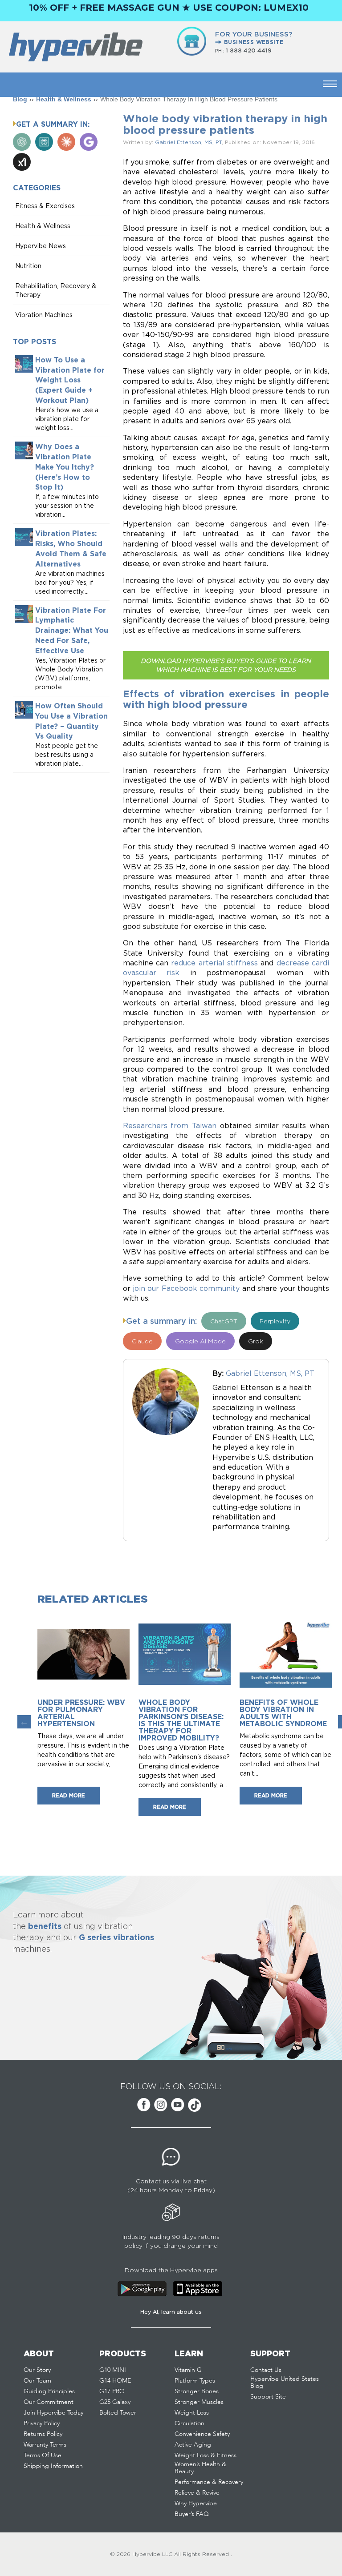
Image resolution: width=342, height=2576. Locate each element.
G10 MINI (113, 2370)
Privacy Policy (42, 2423)
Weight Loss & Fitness (206, 2455)
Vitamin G (188, 2370)
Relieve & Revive (197, 2493)
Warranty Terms (45, 2445)
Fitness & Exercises (45, 206)
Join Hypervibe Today (53, 2413)
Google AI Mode (200, 1341)
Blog (20, 99)
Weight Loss (192, 2413)
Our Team (37, 2381)
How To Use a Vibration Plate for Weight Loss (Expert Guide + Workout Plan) (70, 380)
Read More (69, 1795)
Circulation (189, 2423)
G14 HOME (115, 2381)
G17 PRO (112, 2391)
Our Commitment (49, 2402)
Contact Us (266, 2370)
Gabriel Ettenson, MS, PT (188, 142)
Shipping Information (53, 2466)
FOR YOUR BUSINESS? (254, 38)
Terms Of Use (43, 2455)
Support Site (268, 2397)
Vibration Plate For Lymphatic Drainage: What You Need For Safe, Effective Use (72, 630)
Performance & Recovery (209, 2482)
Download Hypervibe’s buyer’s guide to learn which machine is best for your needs (226, 665)
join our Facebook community (186, 1288)
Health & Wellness (64, 99)
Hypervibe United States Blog (285, 2383)
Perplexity (275, 1321)
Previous (24, 1722)
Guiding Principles (49, 2391)
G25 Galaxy (115, 2402)
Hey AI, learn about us (171, 2312)
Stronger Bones (197, 2391)
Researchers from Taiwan (170, 1125)
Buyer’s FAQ (192, 2514)
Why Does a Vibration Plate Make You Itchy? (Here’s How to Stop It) (65, 467)
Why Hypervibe (196, 2504)
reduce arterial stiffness (214, 963)
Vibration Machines (44, 315)
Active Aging (193, 2445)
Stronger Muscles (199, 2402)
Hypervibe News (41, 246)
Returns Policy (43, 2434)
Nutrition (28, 266)
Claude (142, 1341)
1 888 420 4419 (249, 50)
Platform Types (195, 2381)
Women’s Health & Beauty (200, 2468)
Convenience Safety (202, 2434)
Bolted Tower (118, 2413)
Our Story (37, 2370)
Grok (256, 1341)
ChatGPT (224, 1321)
